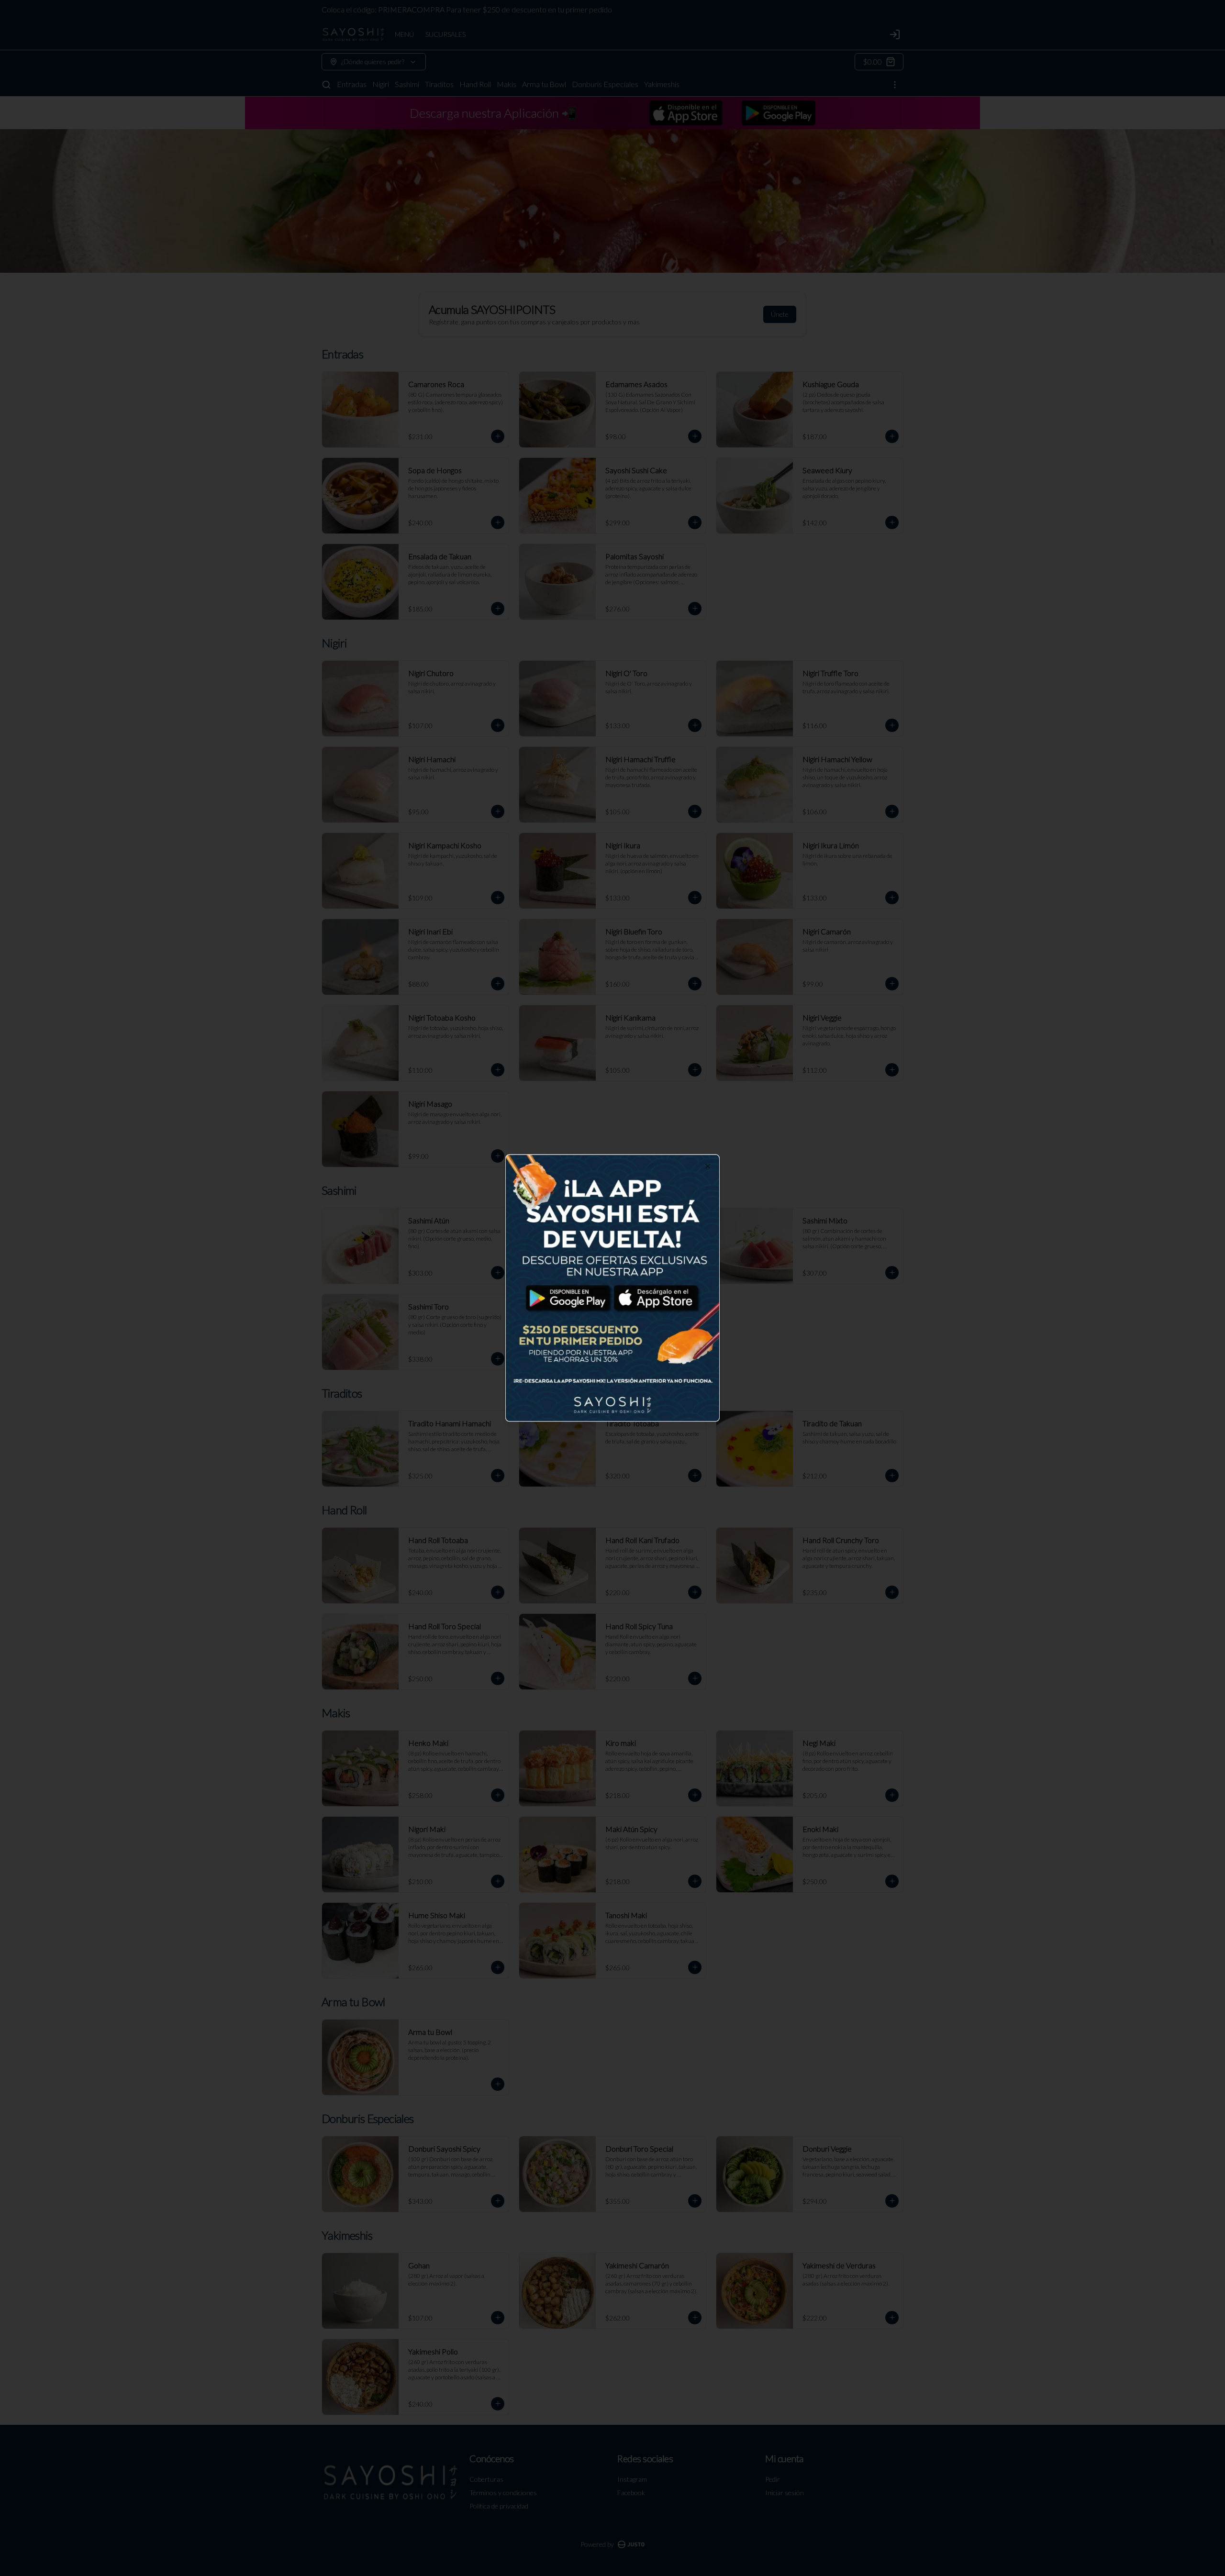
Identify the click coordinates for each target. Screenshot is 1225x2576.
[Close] (708, 1166)
